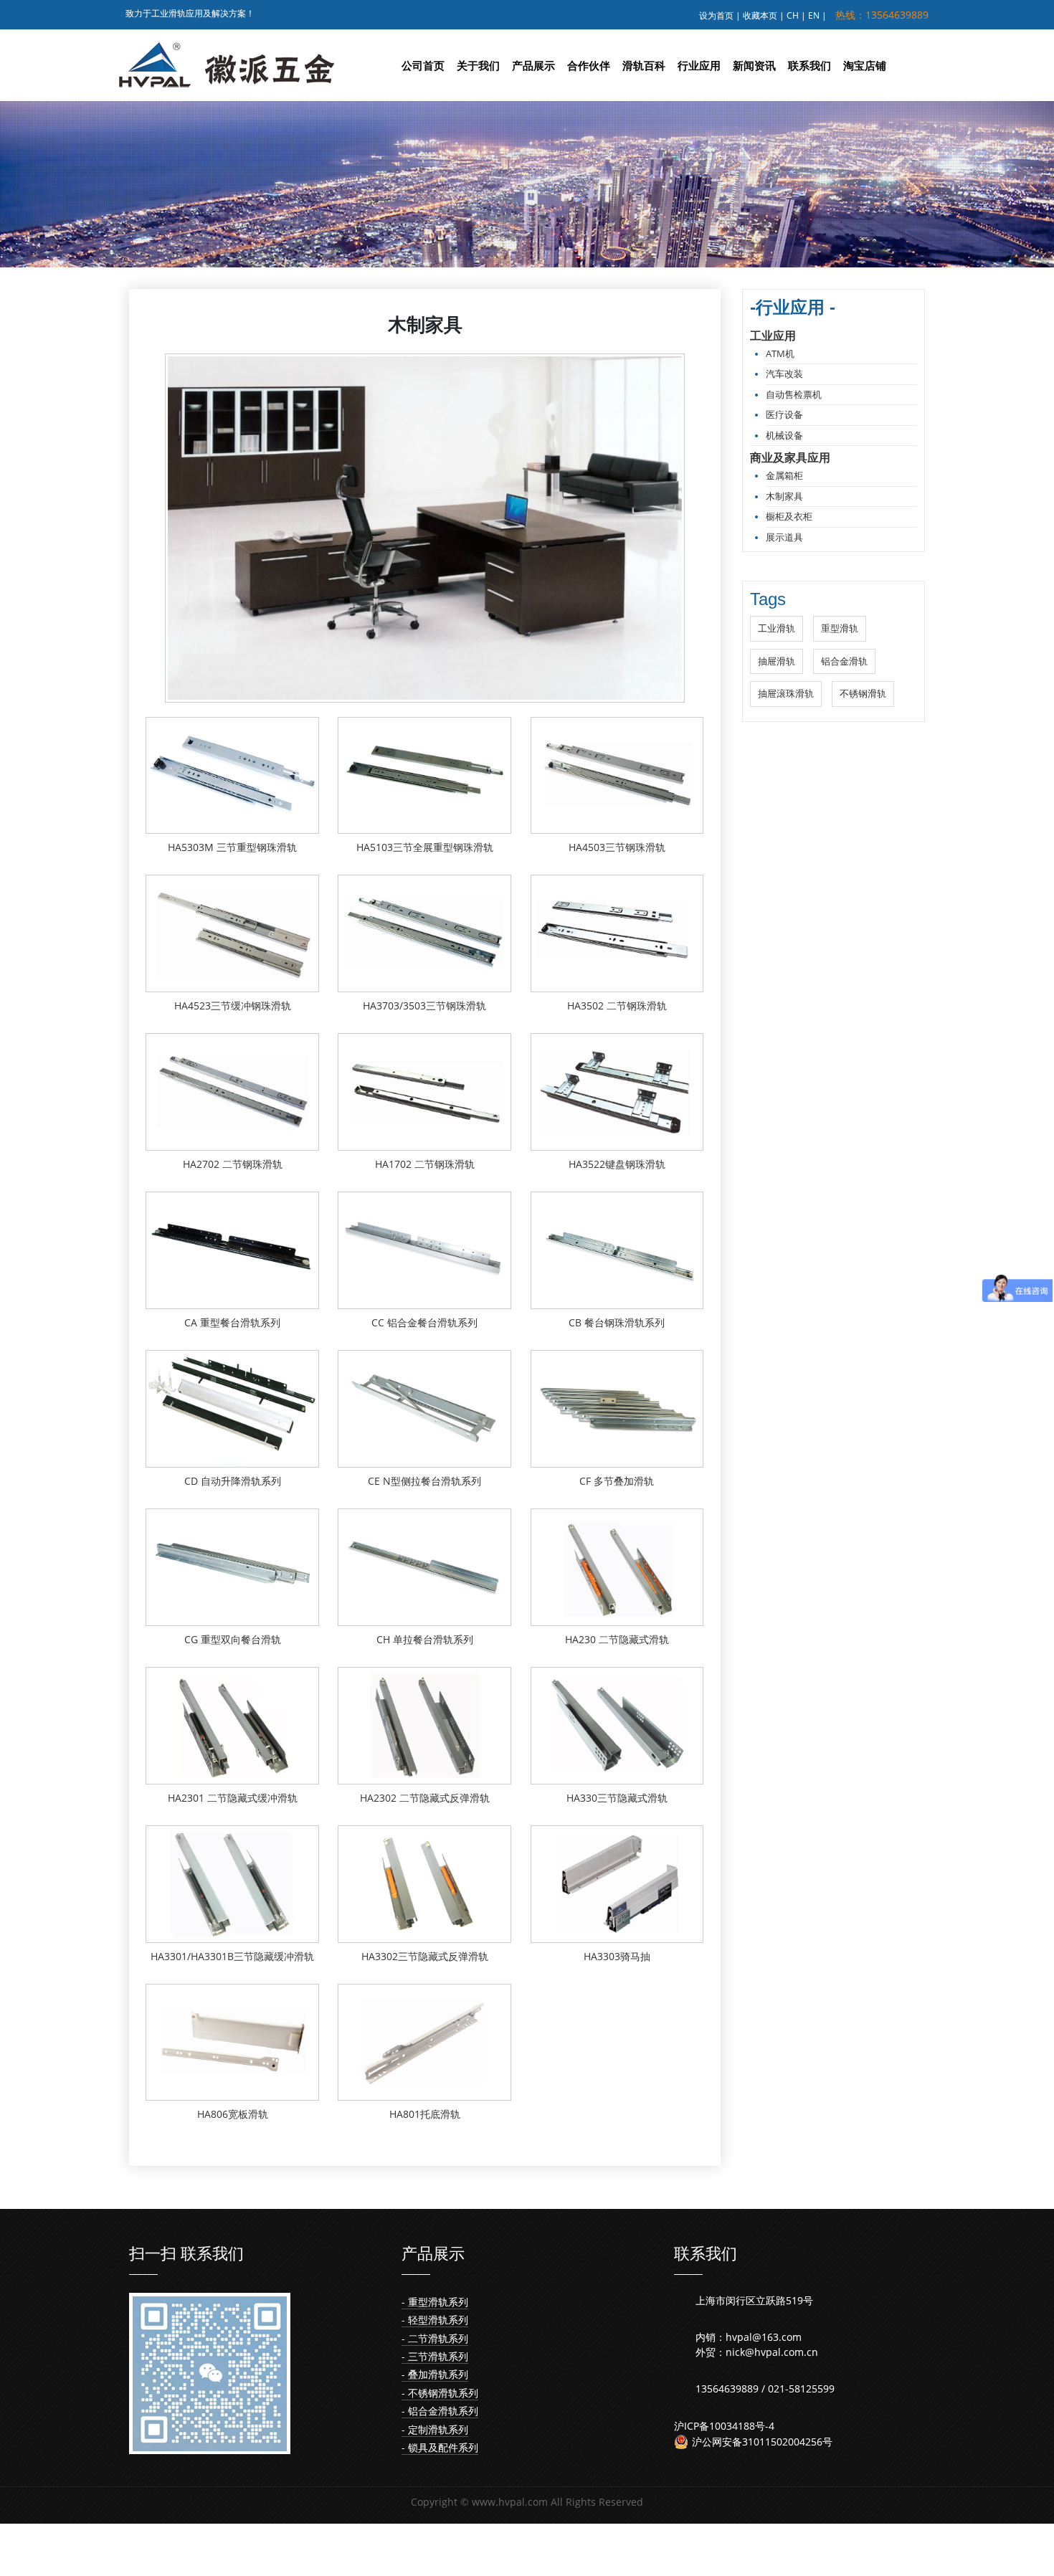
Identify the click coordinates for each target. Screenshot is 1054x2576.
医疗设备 (784, 414)
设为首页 (716, 15)
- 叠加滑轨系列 (435, 2374)
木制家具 (784, 496)
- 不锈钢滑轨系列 (440, 2393)
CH (793, 15)
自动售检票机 (794, 394)
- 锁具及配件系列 (440, 2447)
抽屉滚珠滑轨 (786, 693)
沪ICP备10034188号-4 (724, 2426)
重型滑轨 (840, 628)
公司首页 (423, 65)
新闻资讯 (754, 65)
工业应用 (773, 336)
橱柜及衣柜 (789, 516)
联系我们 (810, 65)
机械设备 (784, 435)
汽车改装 (784, 374)
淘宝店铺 (865, 65)
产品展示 (533, 65)
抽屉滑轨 (777, 661)
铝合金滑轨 (844, 661)
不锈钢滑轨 (863, 693)
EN (814, 15)
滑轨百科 (644, 65)
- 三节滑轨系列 (435, 2356)
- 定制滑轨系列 (435, 2429)
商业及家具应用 (790, 457)
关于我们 (478, 65)
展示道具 (784, 537)
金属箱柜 (784, 475)
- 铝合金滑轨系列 (440, 2411)
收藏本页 (760, 15)
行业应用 (699, 65)
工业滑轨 (777, 628)
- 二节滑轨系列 (435, 2338)
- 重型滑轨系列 (435, 2302)
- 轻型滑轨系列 (435, 2320)
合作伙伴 (589, 65)
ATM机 (780, 353)
